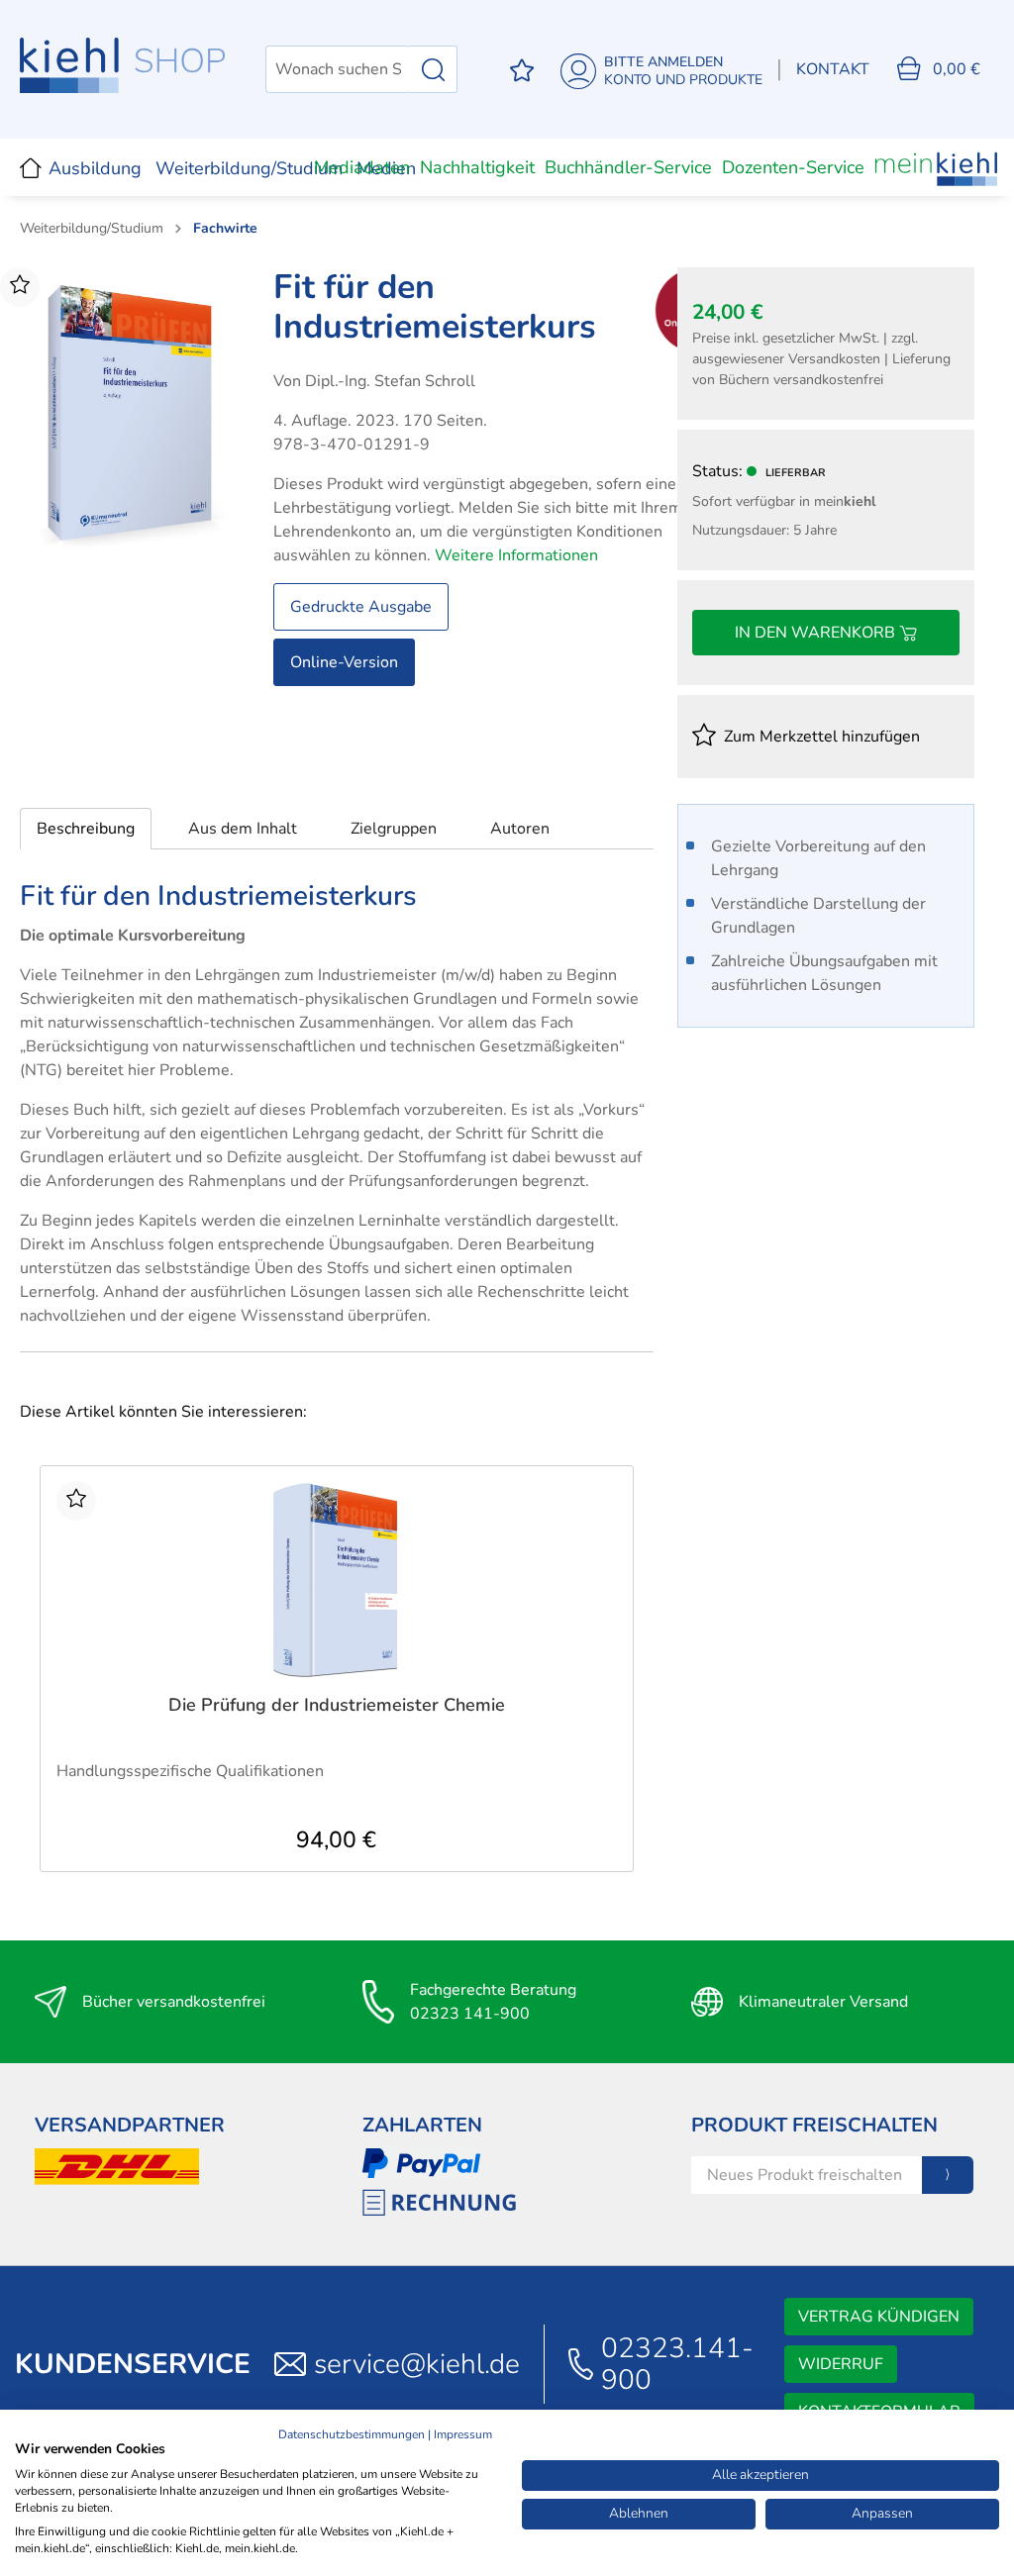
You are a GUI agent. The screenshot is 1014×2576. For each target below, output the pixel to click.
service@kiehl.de (417, 2364)
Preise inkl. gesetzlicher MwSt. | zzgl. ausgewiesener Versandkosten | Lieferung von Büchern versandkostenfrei (821, 359)
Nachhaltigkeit (477, 167)
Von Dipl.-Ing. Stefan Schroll (374, 381)
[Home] (31, 167)
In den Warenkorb (817, 633)
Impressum (463, 2434)
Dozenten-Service (793, 167)
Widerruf (841, 2364)
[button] (86, 829)
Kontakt (833, 69)
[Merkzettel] (522, 70)
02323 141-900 (470, 2014)
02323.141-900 (677, 2364)
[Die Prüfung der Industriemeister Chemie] (337, 1580)
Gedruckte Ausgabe (361, 607)
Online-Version (344, 662)
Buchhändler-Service (628, 167)
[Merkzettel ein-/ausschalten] (20, 287)
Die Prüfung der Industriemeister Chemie (337, 1705)
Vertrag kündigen (879, 2317)
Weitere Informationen (516, 555)
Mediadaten (362, 167)
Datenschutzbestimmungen (352, 2434)
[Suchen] (433, 69)
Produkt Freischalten (814, 2125)
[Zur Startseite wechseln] (123, 65)
